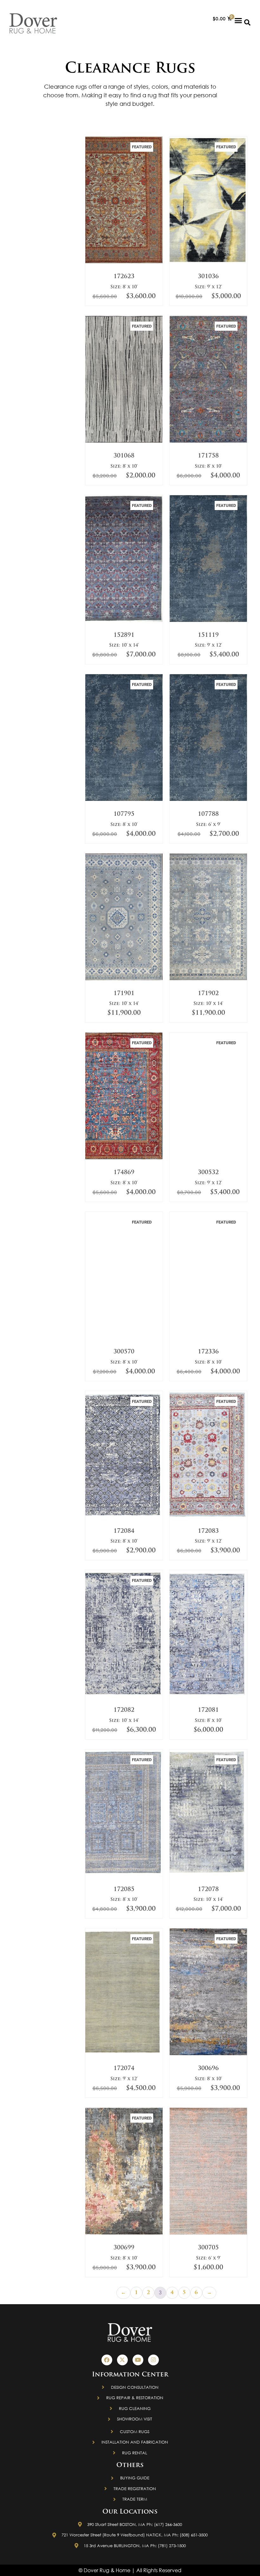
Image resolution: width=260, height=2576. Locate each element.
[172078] (208, 1875)
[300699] (124, 2233)
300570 (124, 1352)
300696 (208, 2069)
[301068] (124, 441)
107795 (124, 815)
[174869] (124, 1158)
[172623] (124, 262)
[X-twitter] (122, 2360)
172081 (208, 1710)
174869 (124, 1173)
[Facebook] (107, 2360)
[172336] (208, 1337)
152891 (124, 636)
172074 (124, 2069)
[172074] (124, 2054)
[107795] (124, 800)
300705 (208, 2248)
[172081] (208, 1696)
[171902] (208, 979)
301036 (208, 277)
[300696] (208, 2054)
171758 (208, 456)
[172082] (124, 1696)
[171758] (208, 441)
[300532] (208, 1158)
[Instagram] (153, 2360)
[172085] (124, 1875)
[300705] (208, 2233)
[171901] (124, 979)
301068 (124, 456)
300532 (208, 1173)
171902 (208, 994)
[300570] (124, 1337)
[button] (238, 20)
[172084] (124, 1517)
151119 (208, 636)
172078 (208, 1890)
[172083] (208, 1517)
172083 (208, 1531)
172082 (124, 1710)
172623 (124, 277)
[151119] (208, 621)
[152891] (124, 621)
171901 (124, 994)
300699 (124, 2248)
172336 (208, 1352)
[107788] (208, 800)
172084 (124, 1531)
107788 (208, 815)
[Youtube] (138, 2360)
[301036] (208, 262)
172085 (124, 1890)
